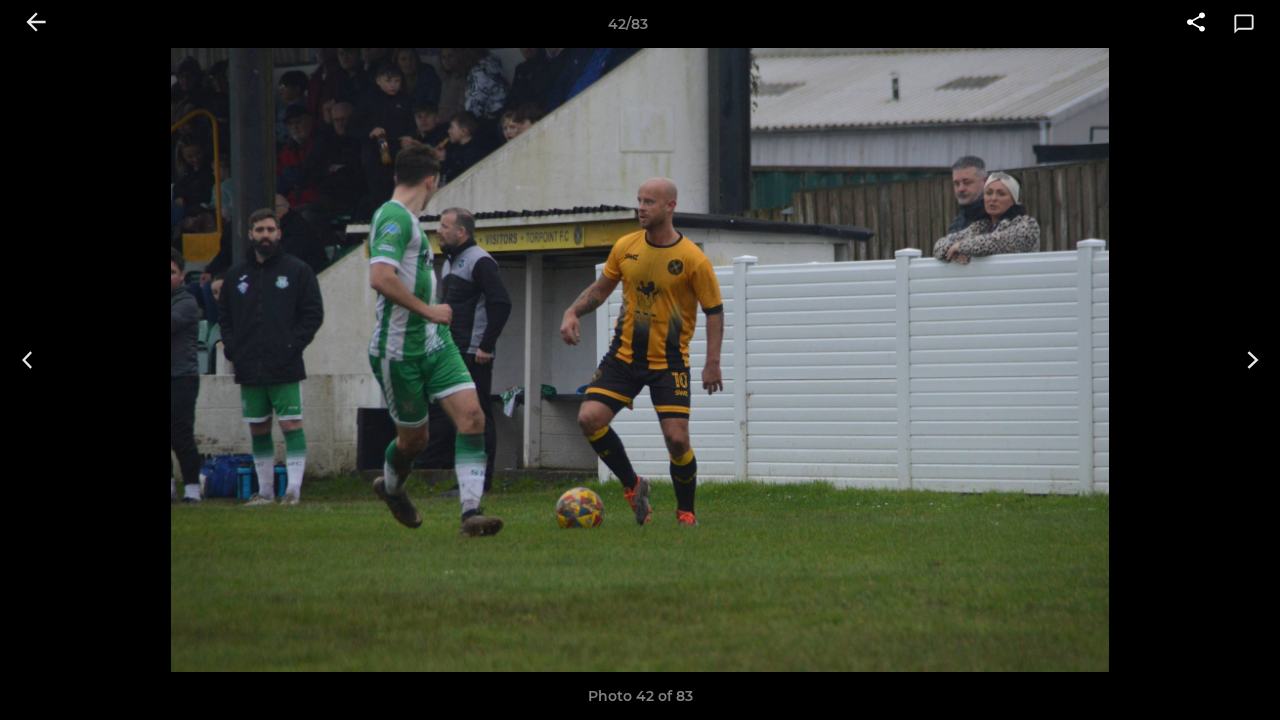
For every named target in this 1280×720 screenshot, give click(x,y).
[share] (1196, 24)
